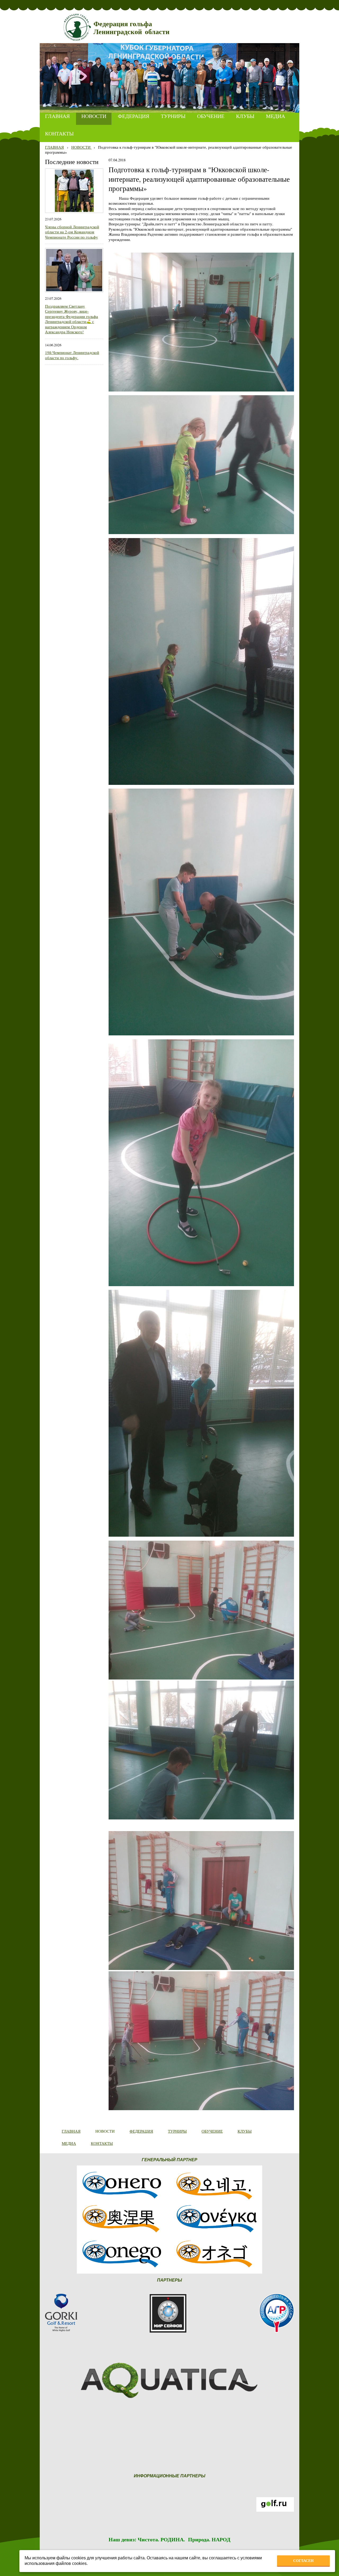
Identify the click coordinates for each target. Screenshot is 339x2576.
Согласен (303, 2561)
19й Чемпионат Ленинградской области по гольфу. (72, 355)
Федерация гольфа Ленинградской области (131, 28)
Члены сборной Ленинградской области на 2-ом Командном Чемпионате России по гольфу (72, 232)
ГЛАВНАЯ (54, 147)
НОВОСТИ (81, 147)
